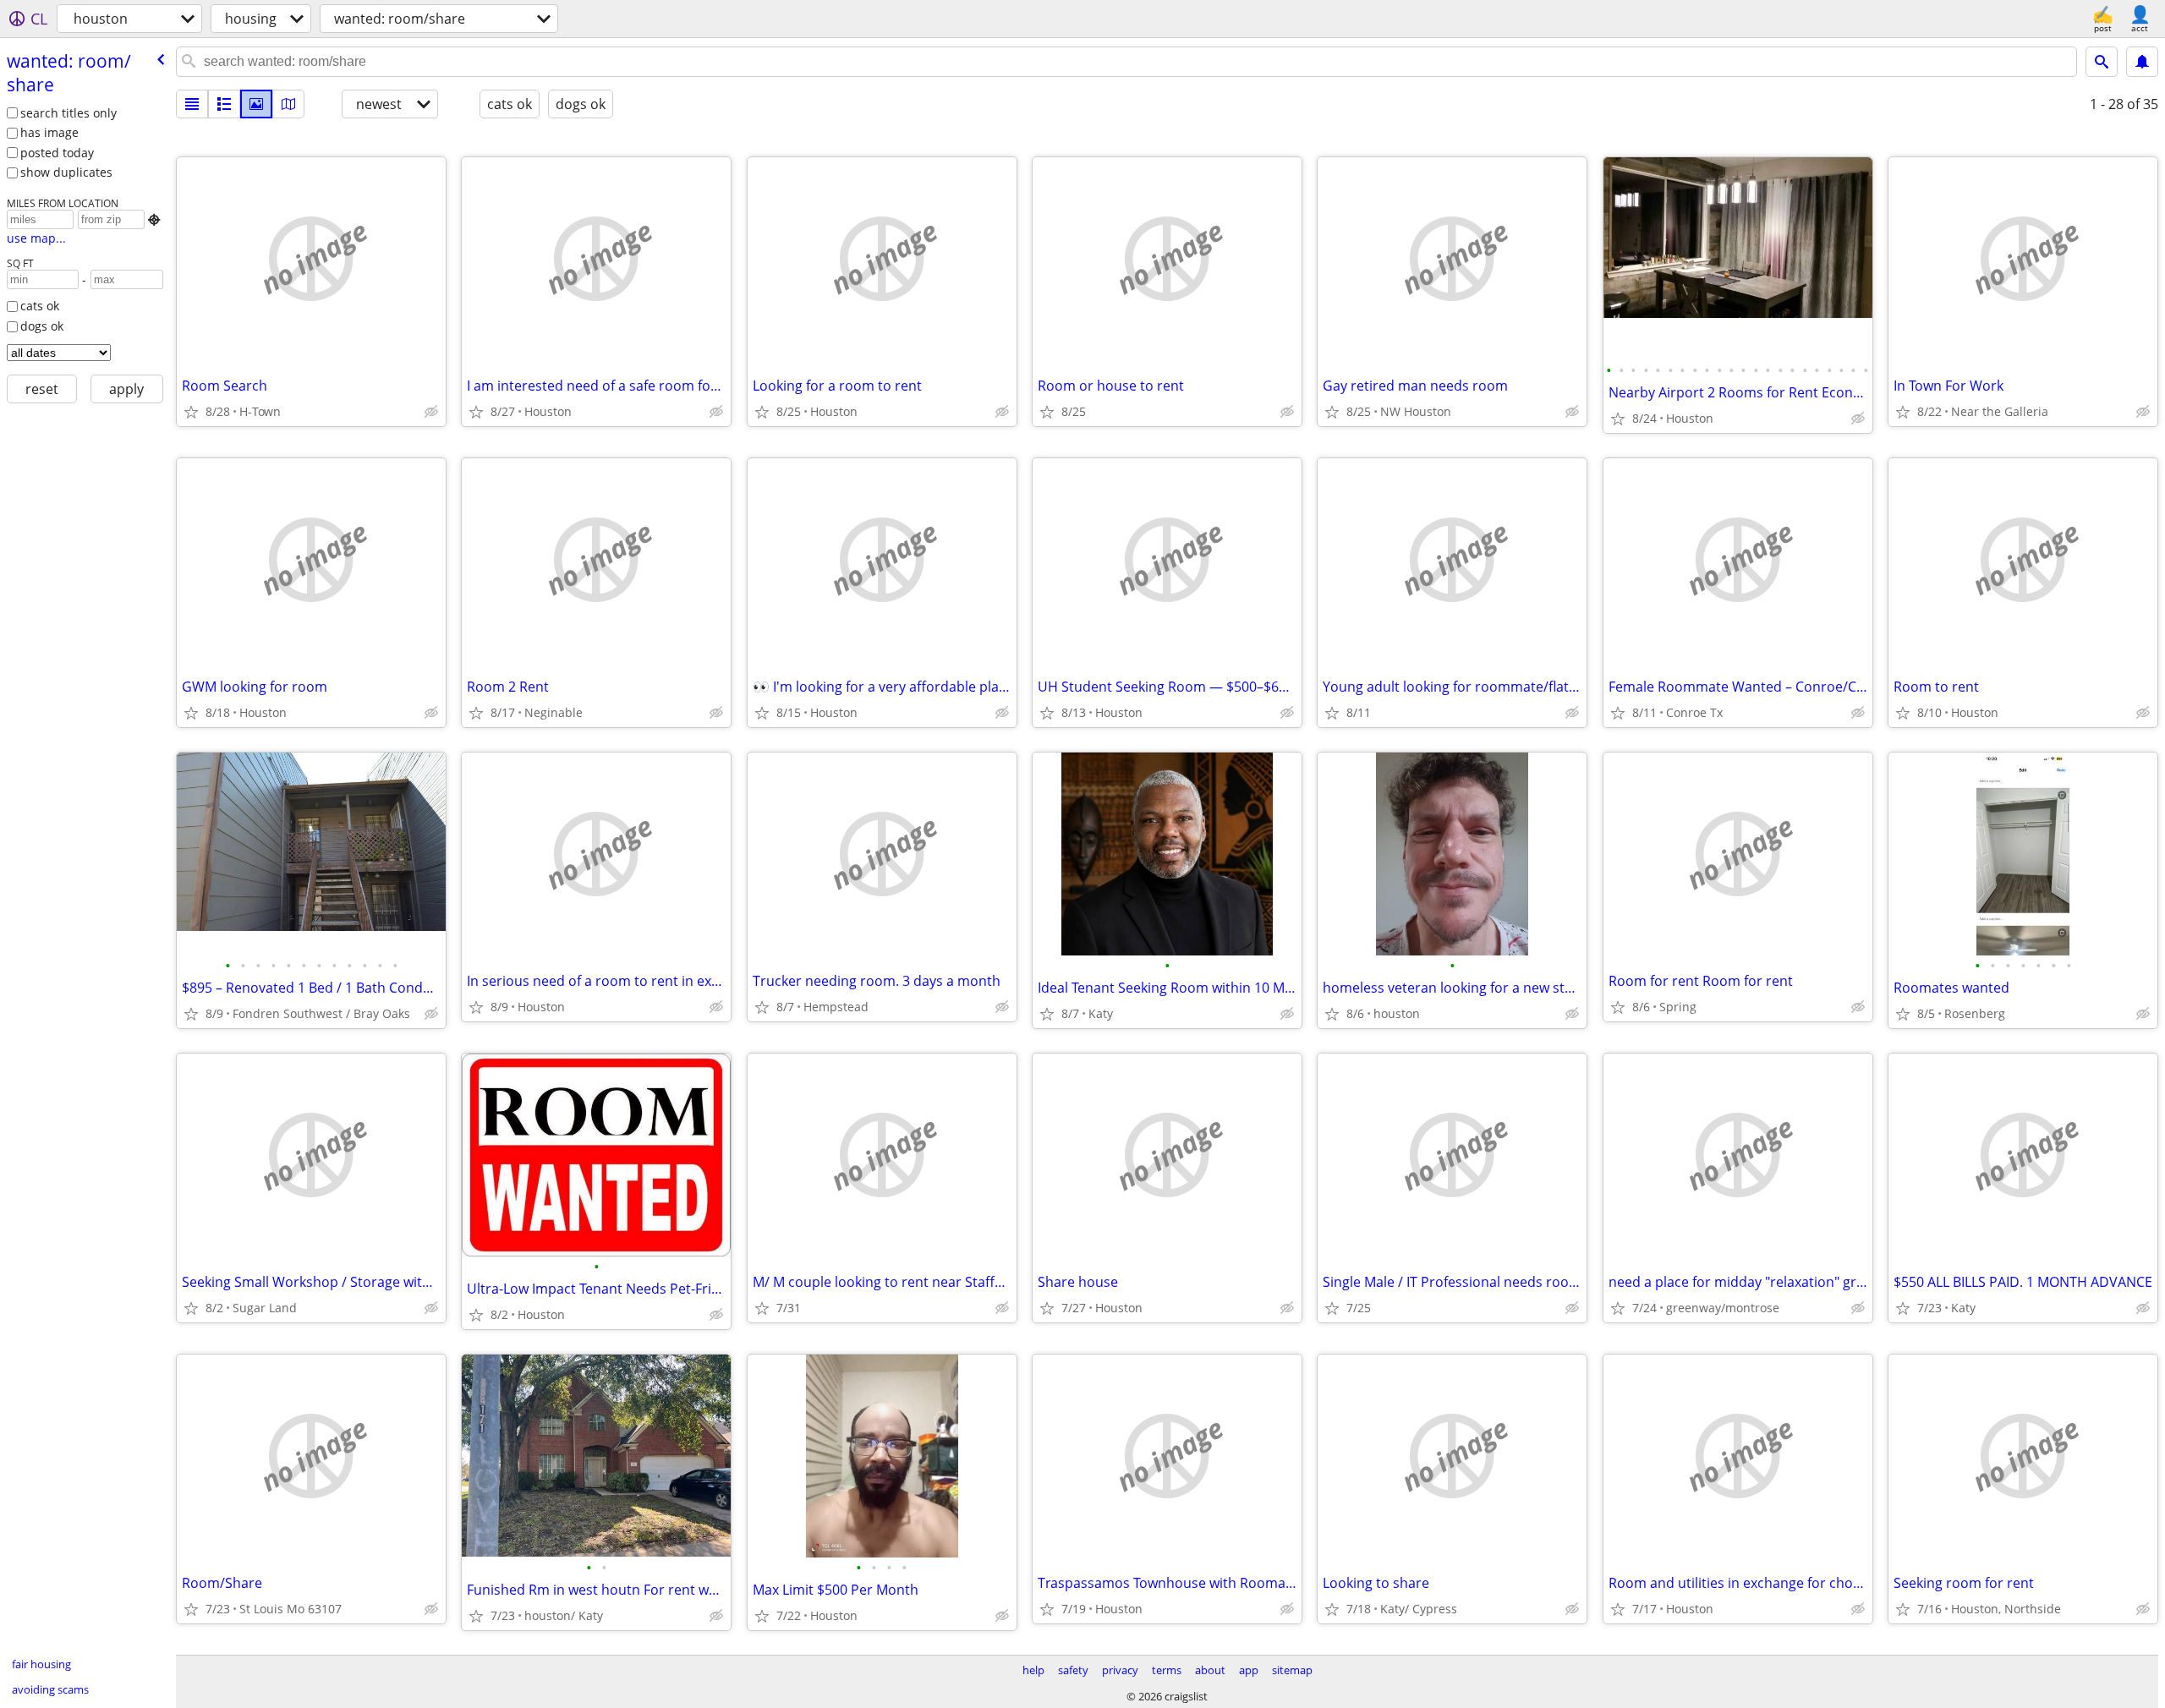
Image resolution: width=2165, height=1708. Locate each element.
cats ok (40, 306)
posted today (57, 153)
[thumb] (224, 104)
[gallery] (256, 104)
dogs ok (42, 326)
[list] (192, 104)
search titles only (69, 113)
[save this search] (2142, 62)
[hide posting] (431, 412)
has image (49, 132)
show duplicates (66, 172)
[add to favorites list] (191, 412)
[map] (288, 104)
